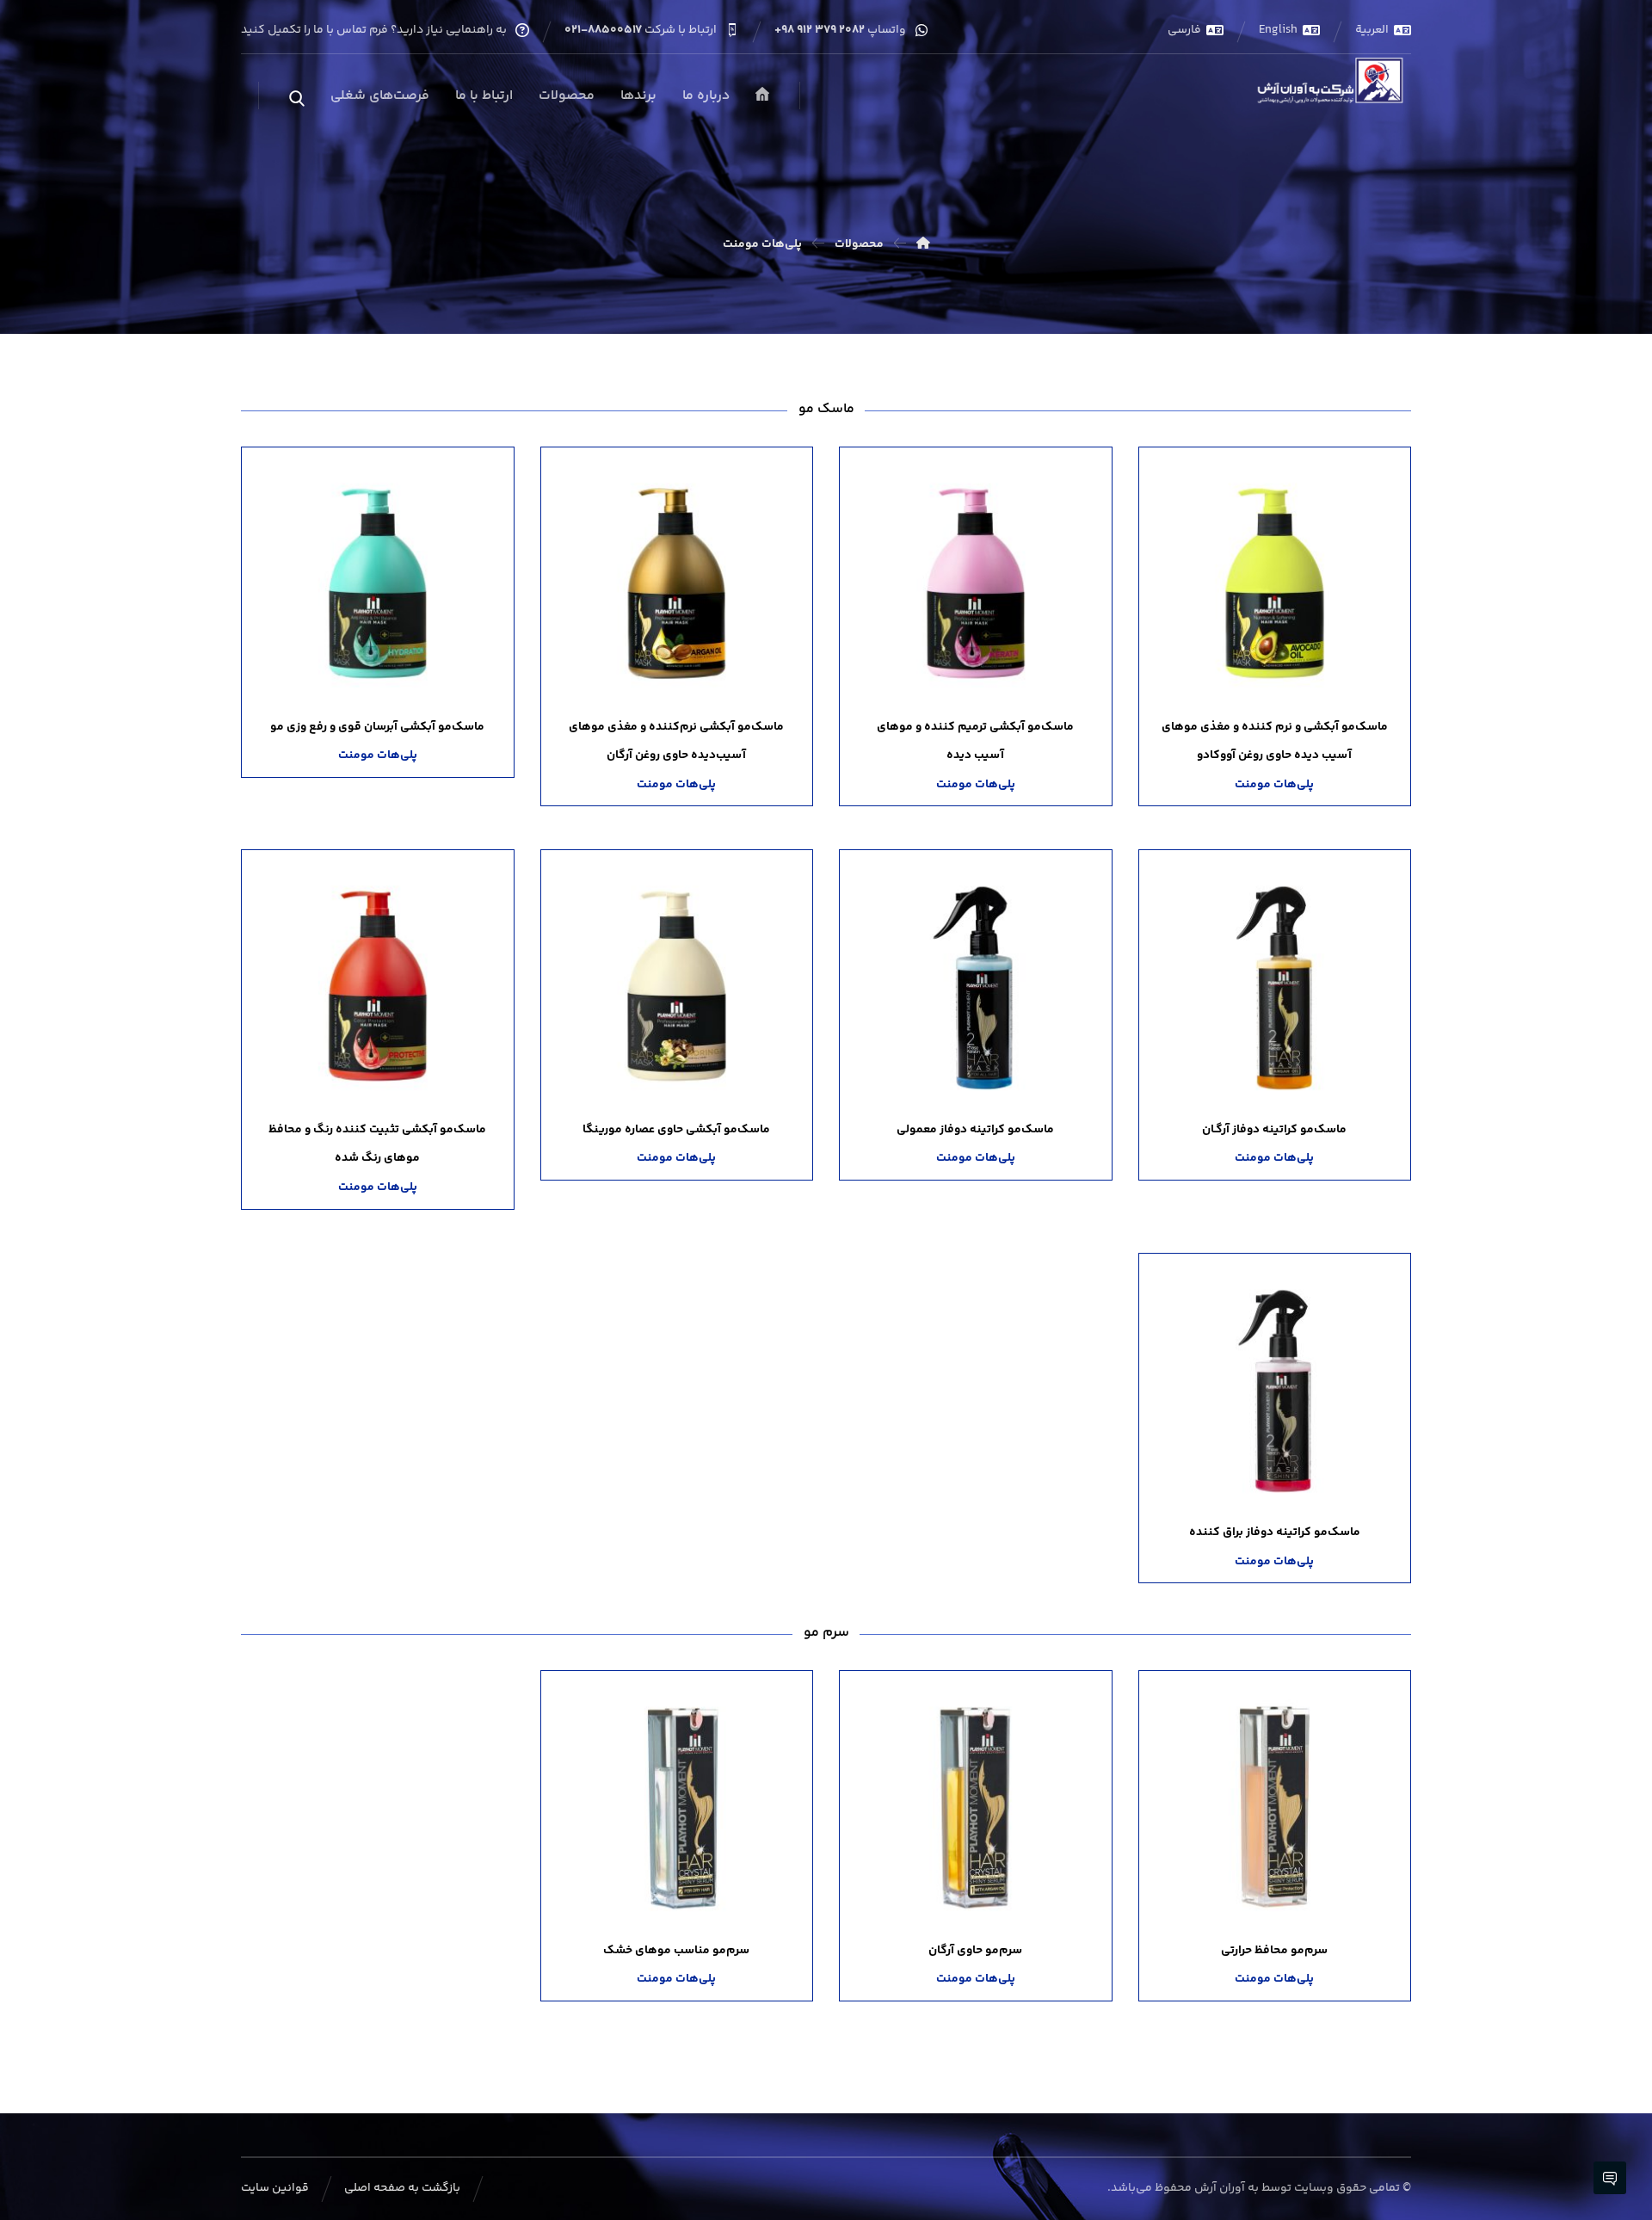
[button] (297, 99)
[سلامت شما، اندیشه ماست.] (1333, 81)
